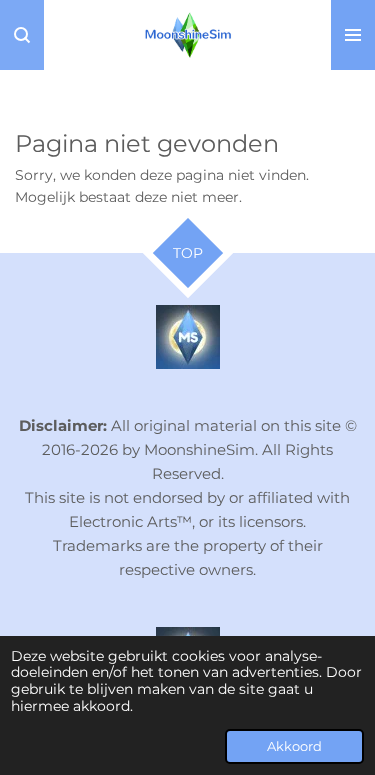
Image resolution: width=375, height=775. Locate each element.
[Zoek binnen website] (22, 35)
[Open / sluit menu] (353, 35)
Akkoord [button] (294, 746)
